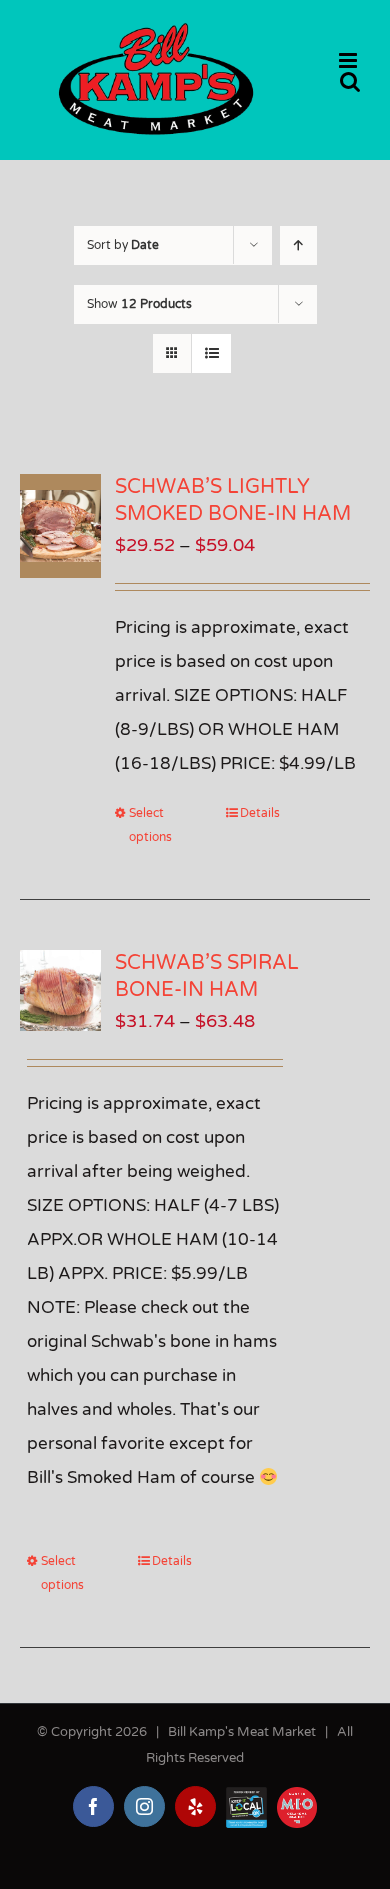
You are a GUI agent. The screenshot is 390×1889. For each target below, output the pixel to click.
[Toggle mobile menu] (349, 60)
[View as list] (211, 353)
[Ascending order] (298, 245)
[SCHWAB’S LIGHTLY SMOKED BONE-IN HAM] (60, 526)
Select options (150, 825)
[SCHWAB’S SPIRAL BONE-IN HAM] (60, 990)
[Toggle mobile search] (350, 81)
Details (260, 813)
